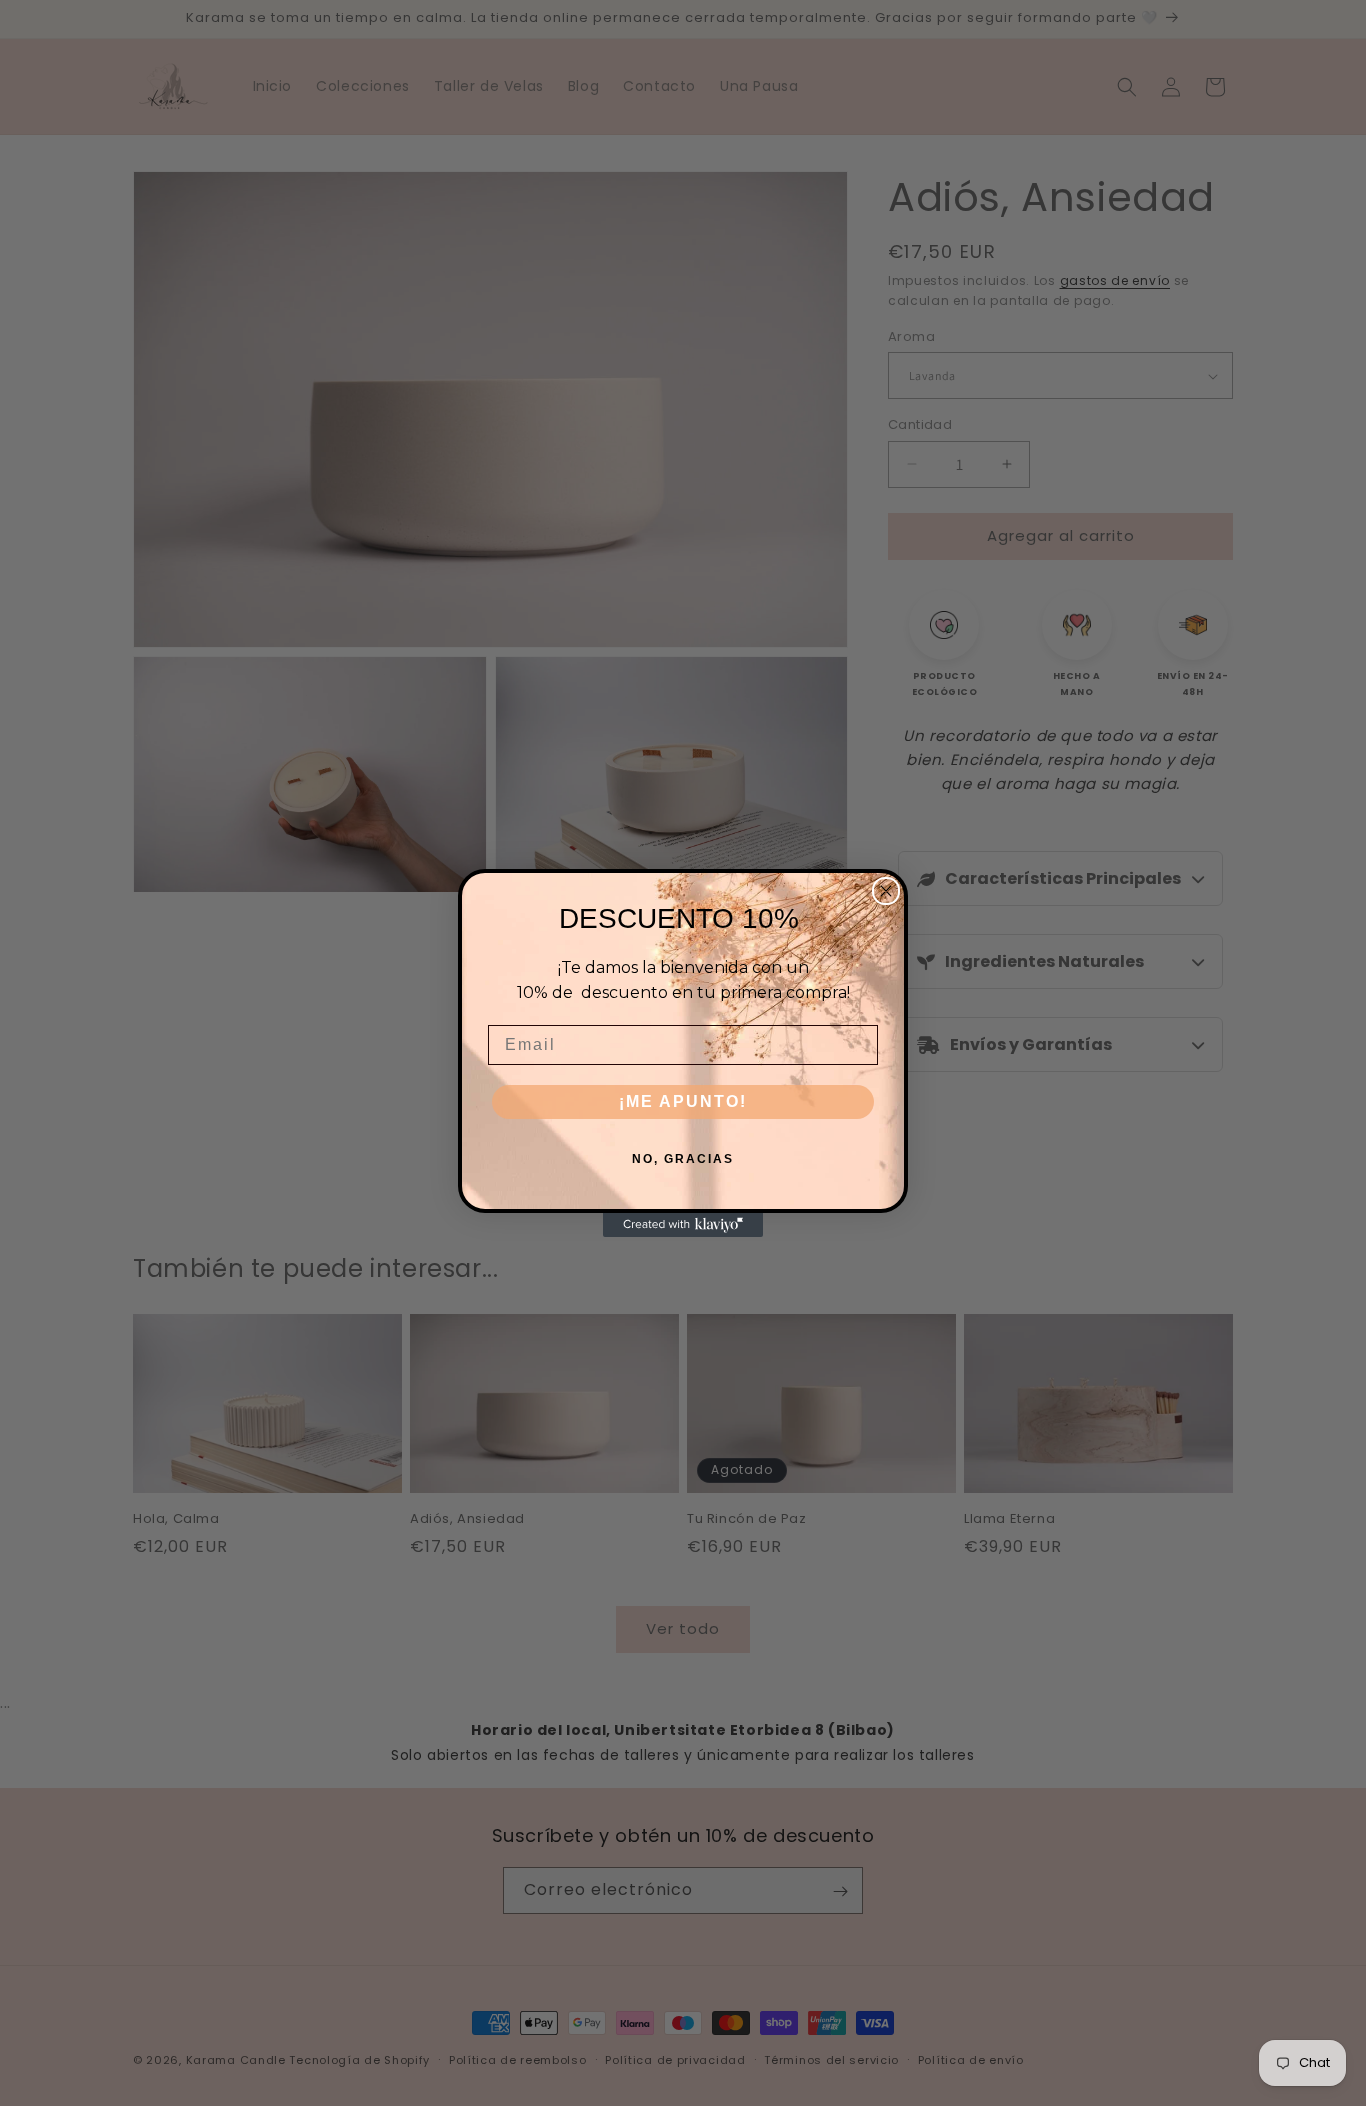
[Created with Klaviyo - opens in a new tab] (683, 1225)
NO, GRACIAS (683, 1159)
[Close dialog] (886, 891)
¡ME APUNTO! (683, 1101)
